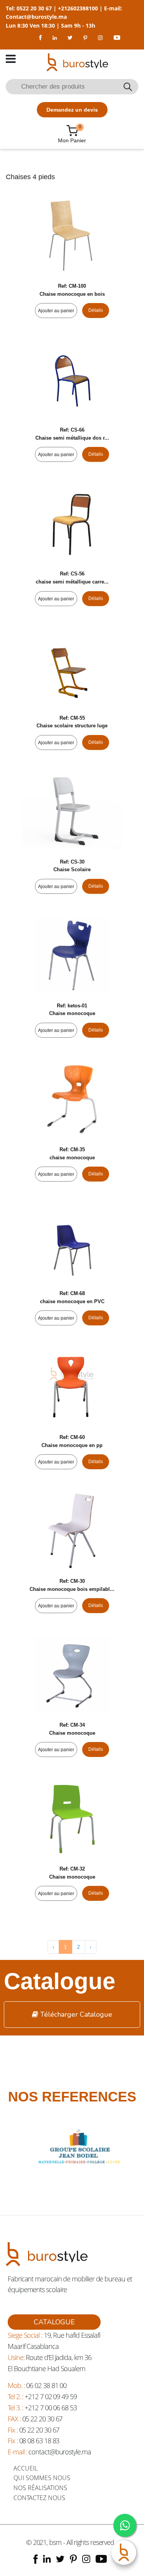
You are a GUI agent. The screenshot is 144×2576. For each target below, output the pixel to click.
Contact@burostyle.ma (36, 17)
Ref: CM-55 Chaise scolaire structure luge (72, 722)
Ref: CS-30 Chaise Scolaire (72, 866)
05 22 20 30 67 (42, 2419)
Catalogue (54, 2322)
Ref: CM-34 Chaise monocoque (72, 1729)
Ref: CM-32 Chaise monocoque (72, 1873)
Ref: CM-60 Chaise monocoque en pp (72, 1441)
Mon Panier (72, 134)
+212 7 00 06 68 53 (51, 2408)
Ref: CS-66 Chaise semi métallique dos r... (72, 434)
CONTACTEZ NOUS (39, 2498)
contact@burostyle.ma (60, 2452)
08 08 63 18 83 (39, 2441)
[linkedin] (55, 37)
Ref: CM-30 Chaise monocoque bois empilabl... (72, 1585)
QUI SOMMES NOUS (42, 2478)
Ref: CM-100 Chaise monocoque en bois (72, 290)
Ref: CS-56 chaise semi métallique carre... (72, 578)
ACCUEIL (26, 2468)
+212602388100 (78, 8)
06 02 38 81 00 (46, 2385)
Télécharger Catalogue (75, 2014)
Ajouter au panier (56, 311)
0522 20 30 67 (34, 8)
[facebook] (40, 37)
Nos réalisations (40, 2488)
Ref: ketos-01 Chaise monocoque (72, 1010)
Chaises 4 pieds (30, 177)
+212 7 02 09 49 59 (51, 2396)
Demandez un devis (72, 110)
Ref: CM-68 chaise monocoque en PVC (72, 1297)
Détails (96, 310)
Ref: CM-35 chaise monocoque (72, 1154)
